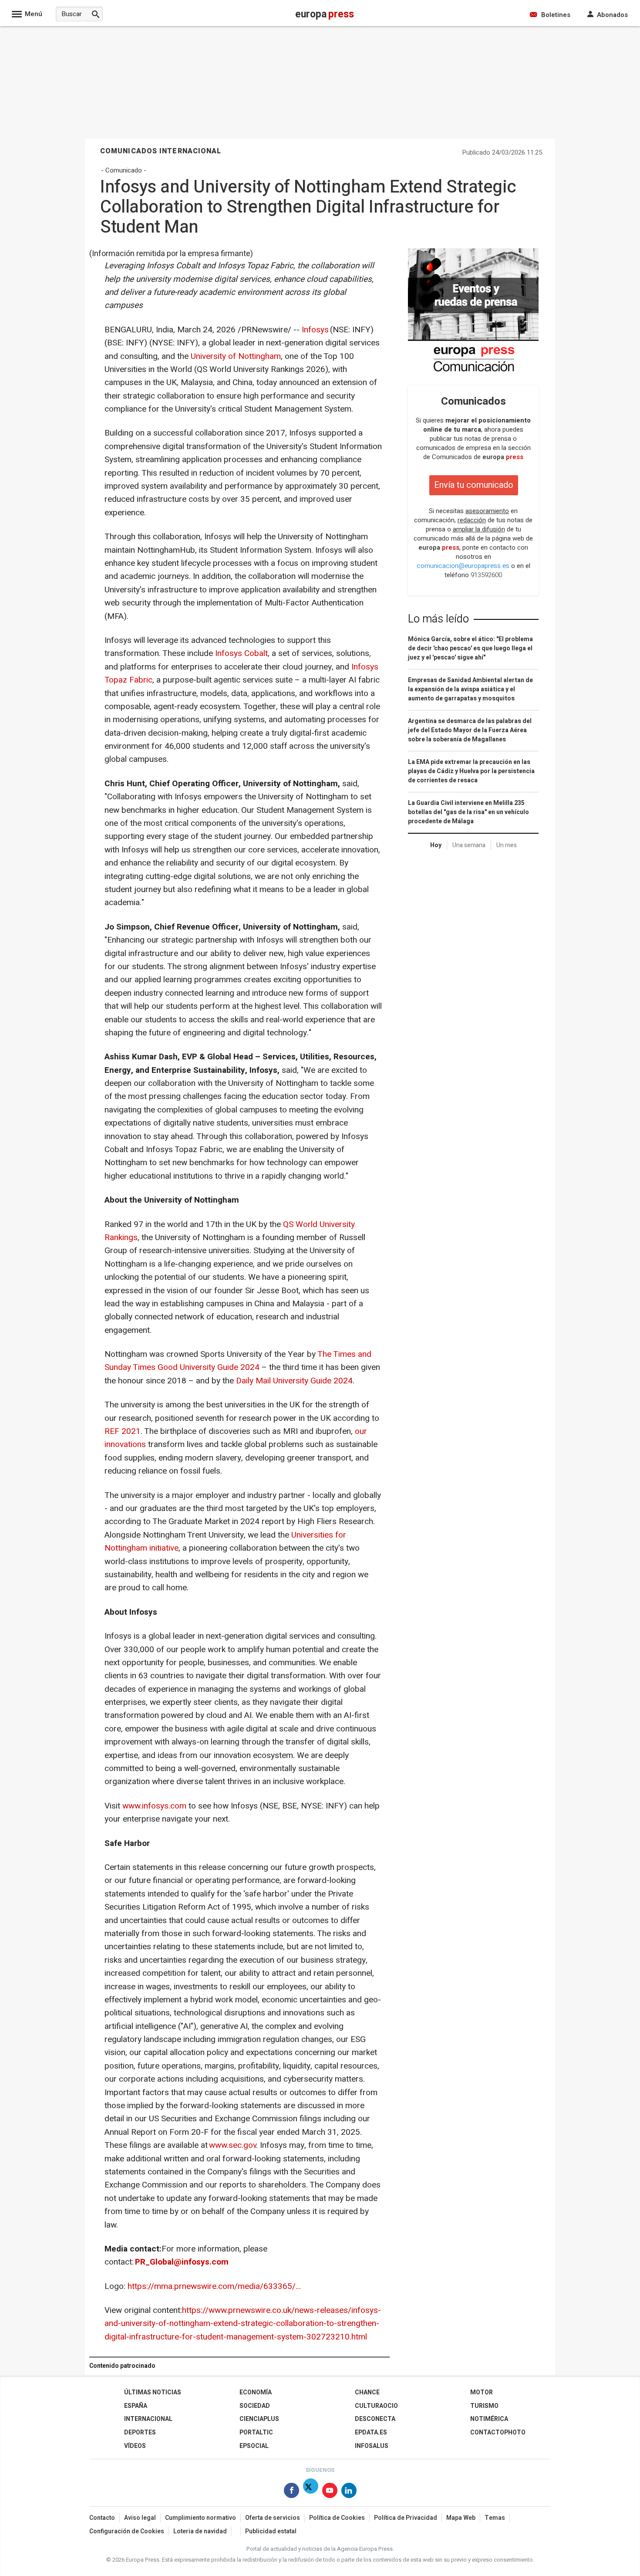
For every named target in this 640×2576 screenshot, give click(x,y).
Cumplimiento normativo (200, 2518)
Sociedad (255, 2406)
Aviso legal (140, 2518)
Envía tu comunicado (474, 485)
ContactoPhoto (498, 2432)
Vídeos (135, 2446)
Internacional (148, 2419)
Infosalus (372, 2446)
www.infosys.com (154, 1806)
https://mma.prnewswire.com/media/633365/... (214, 2286)
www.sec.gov (232, 2145)
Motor (482, 2392)
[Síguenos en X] (311, 2492)
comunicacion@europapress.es (463, 566)
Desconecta (375, 2419)
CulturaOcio (376, 2406)
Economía (256, 2392)
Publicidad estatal (271, 2531)
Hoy (436, 845)
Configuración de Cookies (127, 2531)
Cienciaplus (259, 2419)
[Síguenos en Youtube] (330, 2492)
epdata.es (371, 2432)
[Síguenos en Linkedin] (349, 2492)
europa (503, 457)
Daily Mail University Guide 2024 (294, 1381)
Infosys (315, 330)
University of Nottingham (236, 356)
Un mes (507, 845)
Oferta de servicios (273, 2518)
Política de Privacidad (406, 2518)
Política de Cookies (337, 2518)
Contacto (102, 2518)
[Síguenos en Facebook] (291, 2492)
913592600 (486, 575)
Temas (495, 2518)
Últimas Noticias (153, 2392)
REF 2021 (123, 1431)
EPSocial (254, 2446)
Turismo (484, 2406)
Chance (367, 2392)
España (136, 2406)
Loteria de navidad (200, 2531)
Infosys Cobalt (241, 653)
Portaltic (256, 2432)
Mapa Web (461, 2518)
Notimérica (489, 2419)
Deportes (140, 2432)
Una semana (469, 845)
